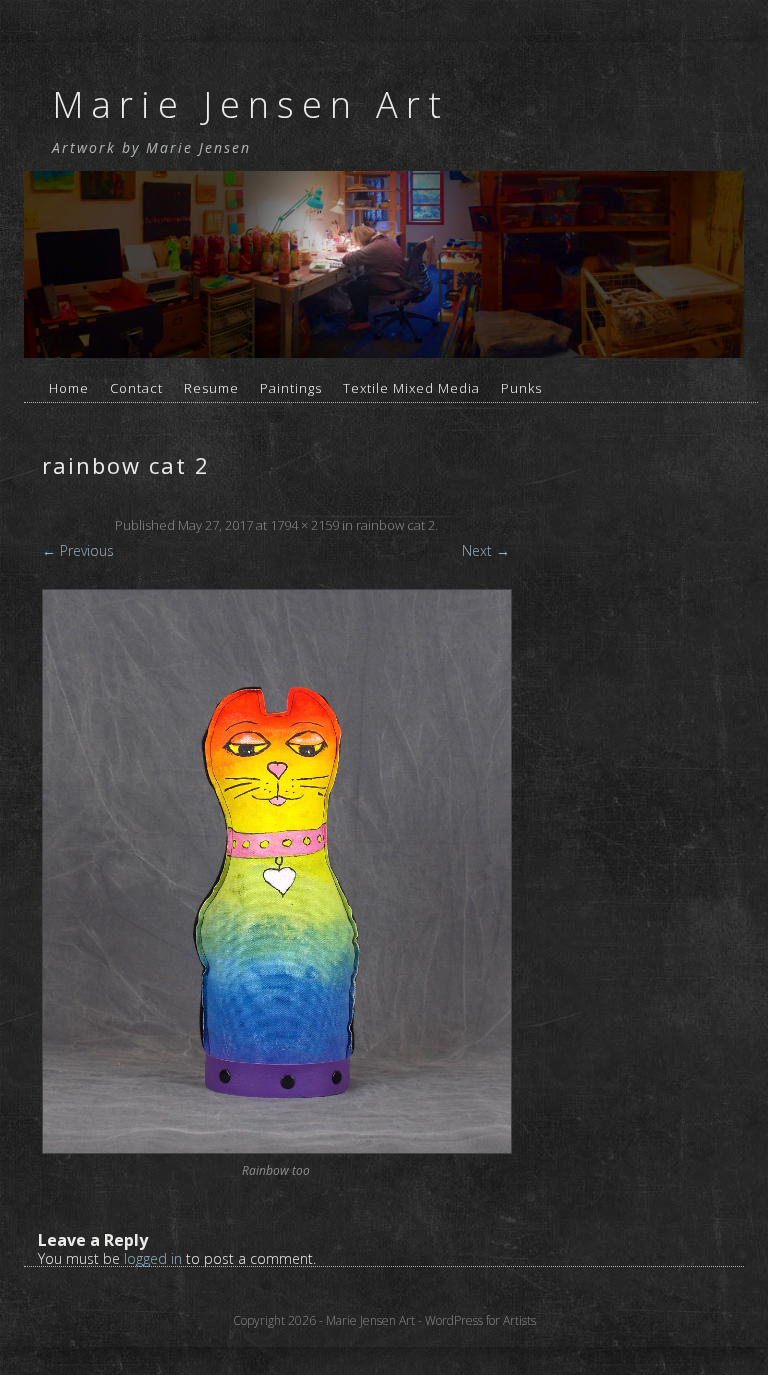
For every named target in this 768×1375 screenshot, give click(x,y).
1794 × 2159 (304, 525)
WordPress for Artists (480, 1320)
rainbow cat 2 (395, 525)
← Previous (78, 550)
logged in (153, 1258)
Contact (136, 388)
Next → (486, 550)
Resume (211, 388)
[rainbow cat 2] (276, 871)
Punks (521, 388)
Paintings (291, 388)
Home (69, 388)
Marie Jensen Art (250, 104)
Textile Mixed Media (411, 388)
